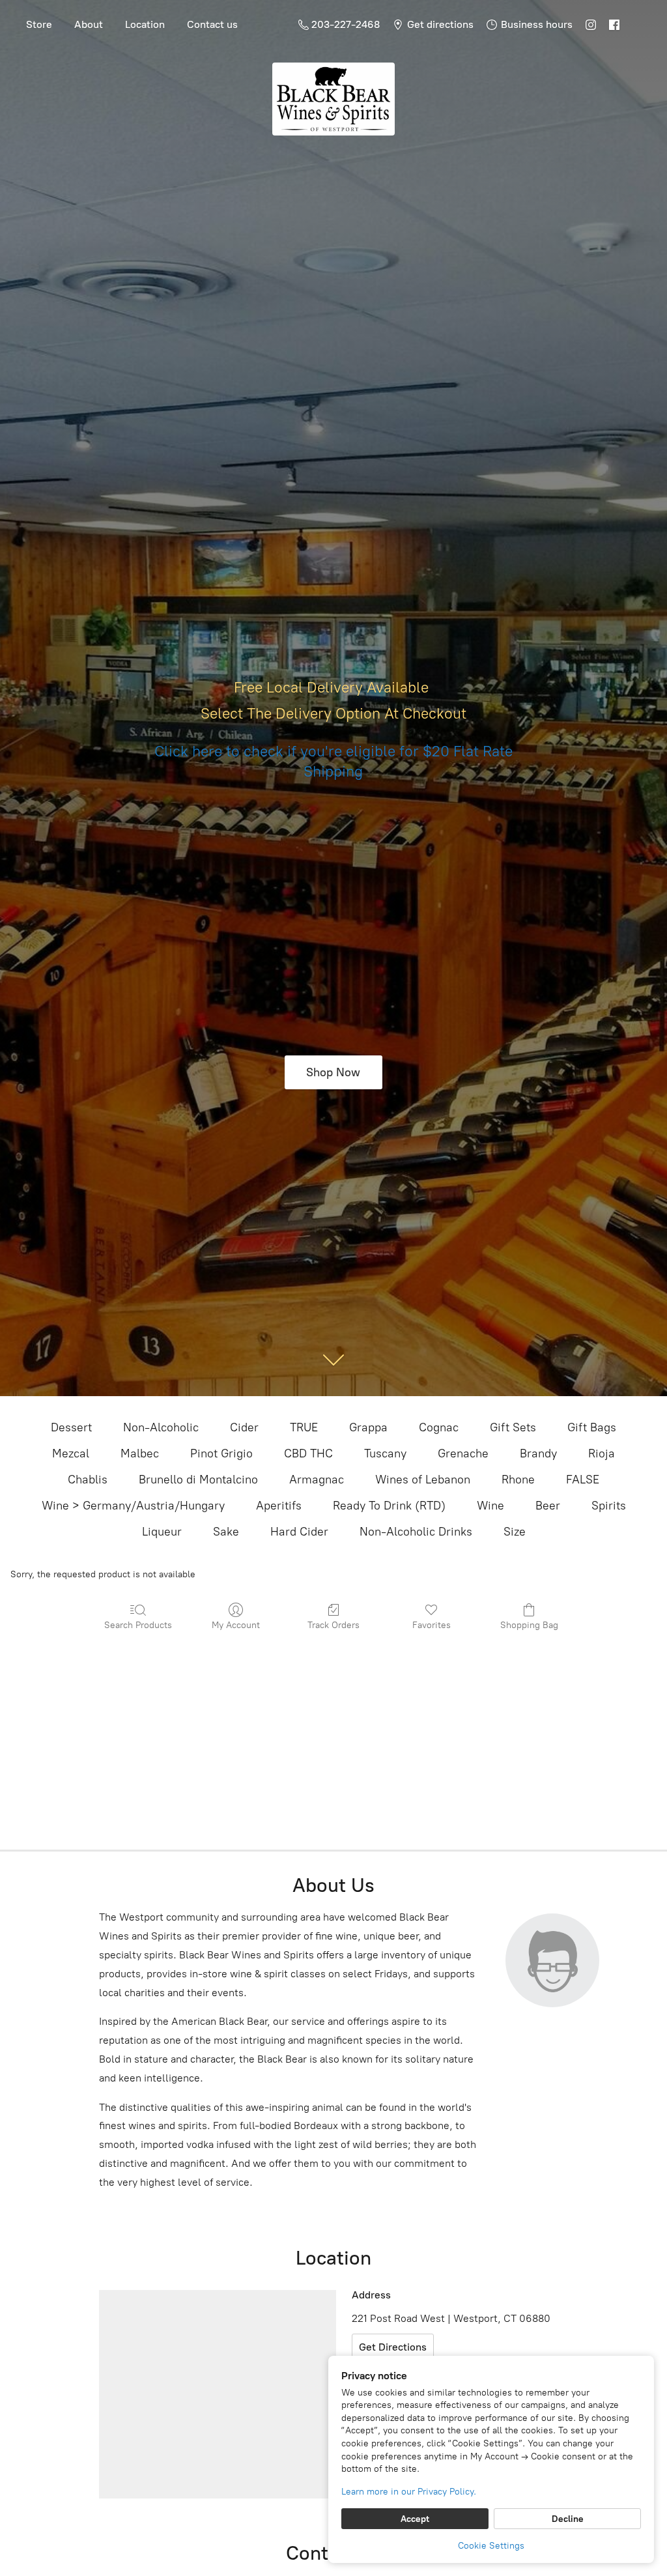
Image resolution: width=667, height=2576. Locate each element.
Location (145, 24)
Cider (244, 1427)
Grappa (368, 1427)
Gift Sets (513, 1427)
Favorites (432, 1625)
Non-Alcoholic (161, 1427)
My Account (236, 1625)
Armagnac (317, 1480)
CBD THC (308, 1453)
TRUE (304, 1427)
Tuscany (385, 1453)
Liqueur (162, 1532)
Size (515, 1532)
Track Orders (333, 1625)
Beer (548, 1506)
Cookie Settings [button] (491, 2546)
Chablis (88, 1480)
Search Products (138, 1625)
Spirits (609, 1506)
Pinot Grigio (221, 1453)
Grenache (463, 1453)
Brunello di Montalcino (198, 1480)
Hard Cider (299, 1532)
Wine (490, 1506)
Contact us (212, 24)
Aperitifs (279, 1506)
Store (39, 24)
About (89, 24)
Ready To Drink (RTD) (389, 1506)
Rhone (518, 1480)
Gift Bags (592, 1427)
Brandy (538, 1453)
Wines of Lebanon (423, 1480)
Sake (226, 1532)
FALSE (583, 1480)
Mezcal (71, 1453)
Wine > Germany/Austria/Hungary (133, 1506)
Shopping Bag (529, 1625)
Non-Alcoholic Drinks (416, 1532)
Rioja (602, 1453)
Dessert (71, 1427)
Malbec (140, 1453)
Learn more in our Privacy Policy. (409, 2492)
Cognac (439, 1427)
